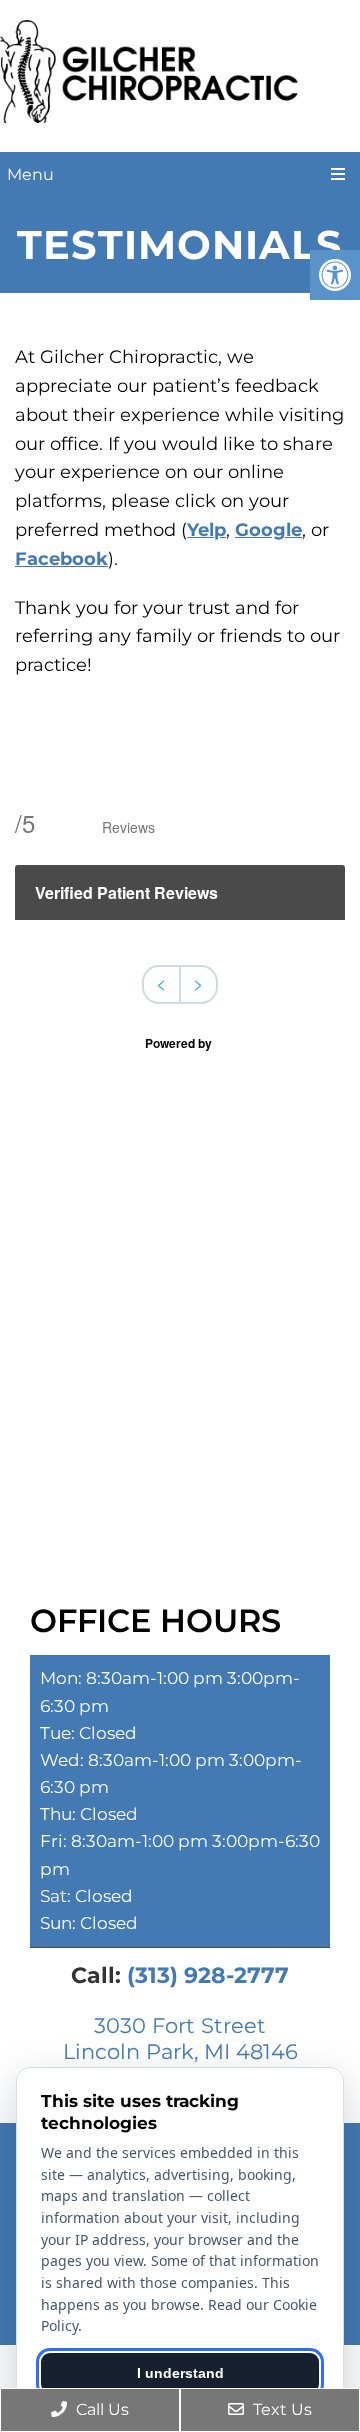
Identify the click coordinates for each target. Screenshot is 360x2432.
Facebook (61, 559)
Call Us (100, 2409)
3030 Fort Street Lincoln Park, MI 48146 (180, 2038)
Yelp (206, 530)
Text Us (280, 2409)
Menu (30, 174)
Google (268, 530)
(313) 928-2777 (208, 1975)
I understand (180, 2373)
